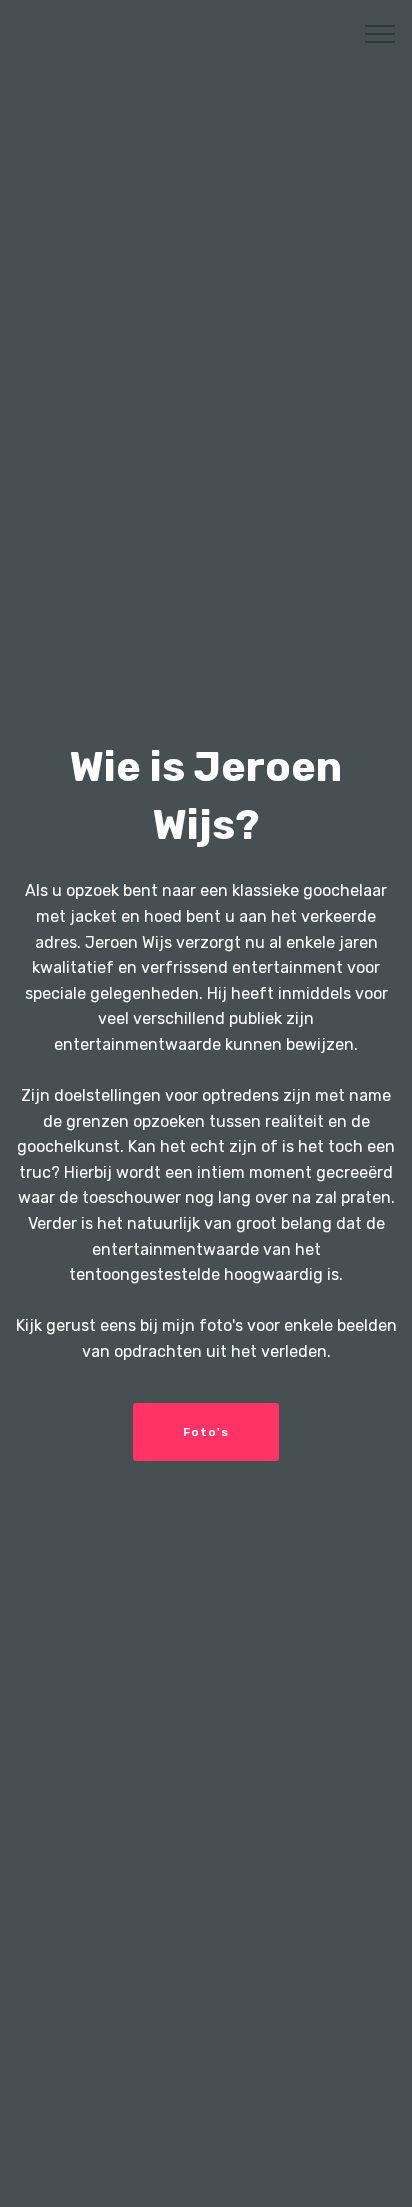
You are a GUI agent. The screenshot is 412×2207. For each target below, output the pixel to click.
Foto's (206, 1432)
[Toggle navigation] (380, 33)
